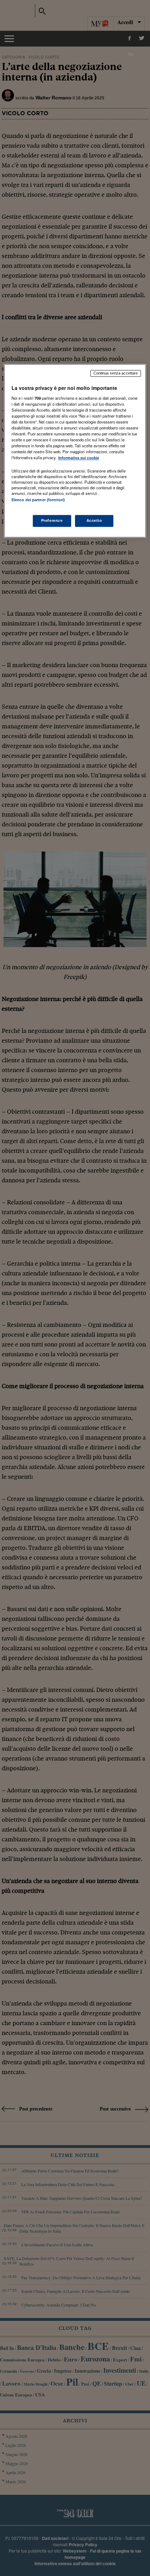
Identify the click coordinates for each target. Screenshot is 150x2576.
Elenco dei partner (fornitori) (38, 500)
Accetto (94, 520)
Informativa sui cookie (79, 458)
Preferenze (52, 520)
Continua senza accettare (116, 373)
